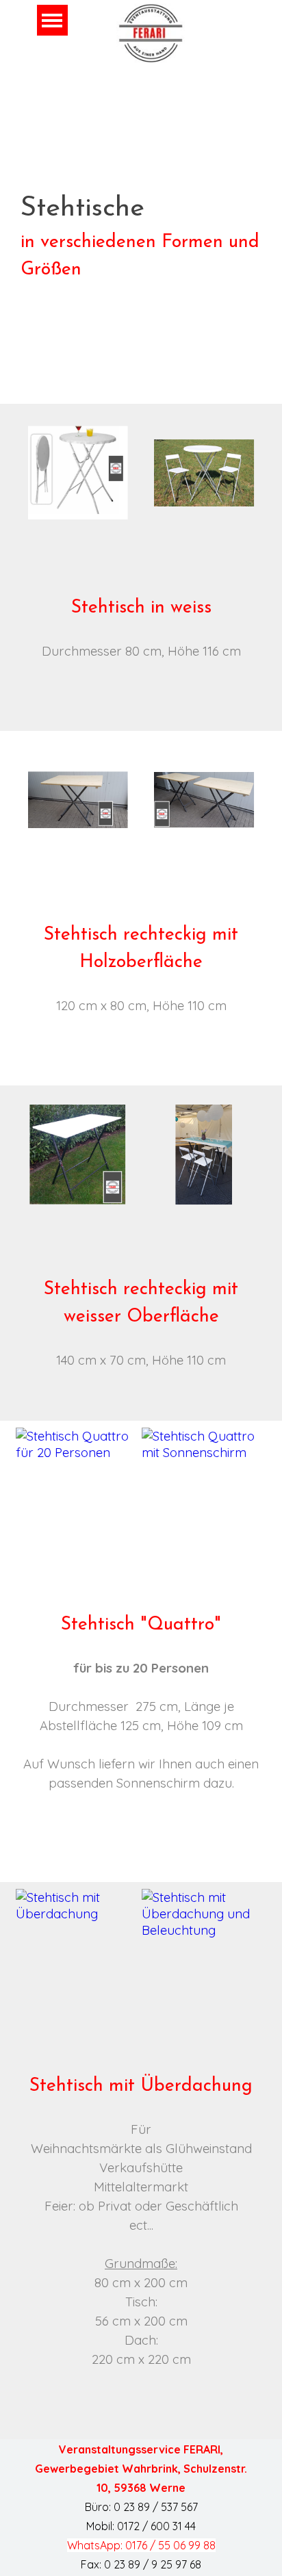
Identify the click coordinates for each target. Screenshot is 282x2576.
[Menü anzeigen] (52, 20)
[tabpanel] (141, 236)
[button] (78, 474)
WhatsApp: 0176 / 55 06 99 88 (141, 2545)
